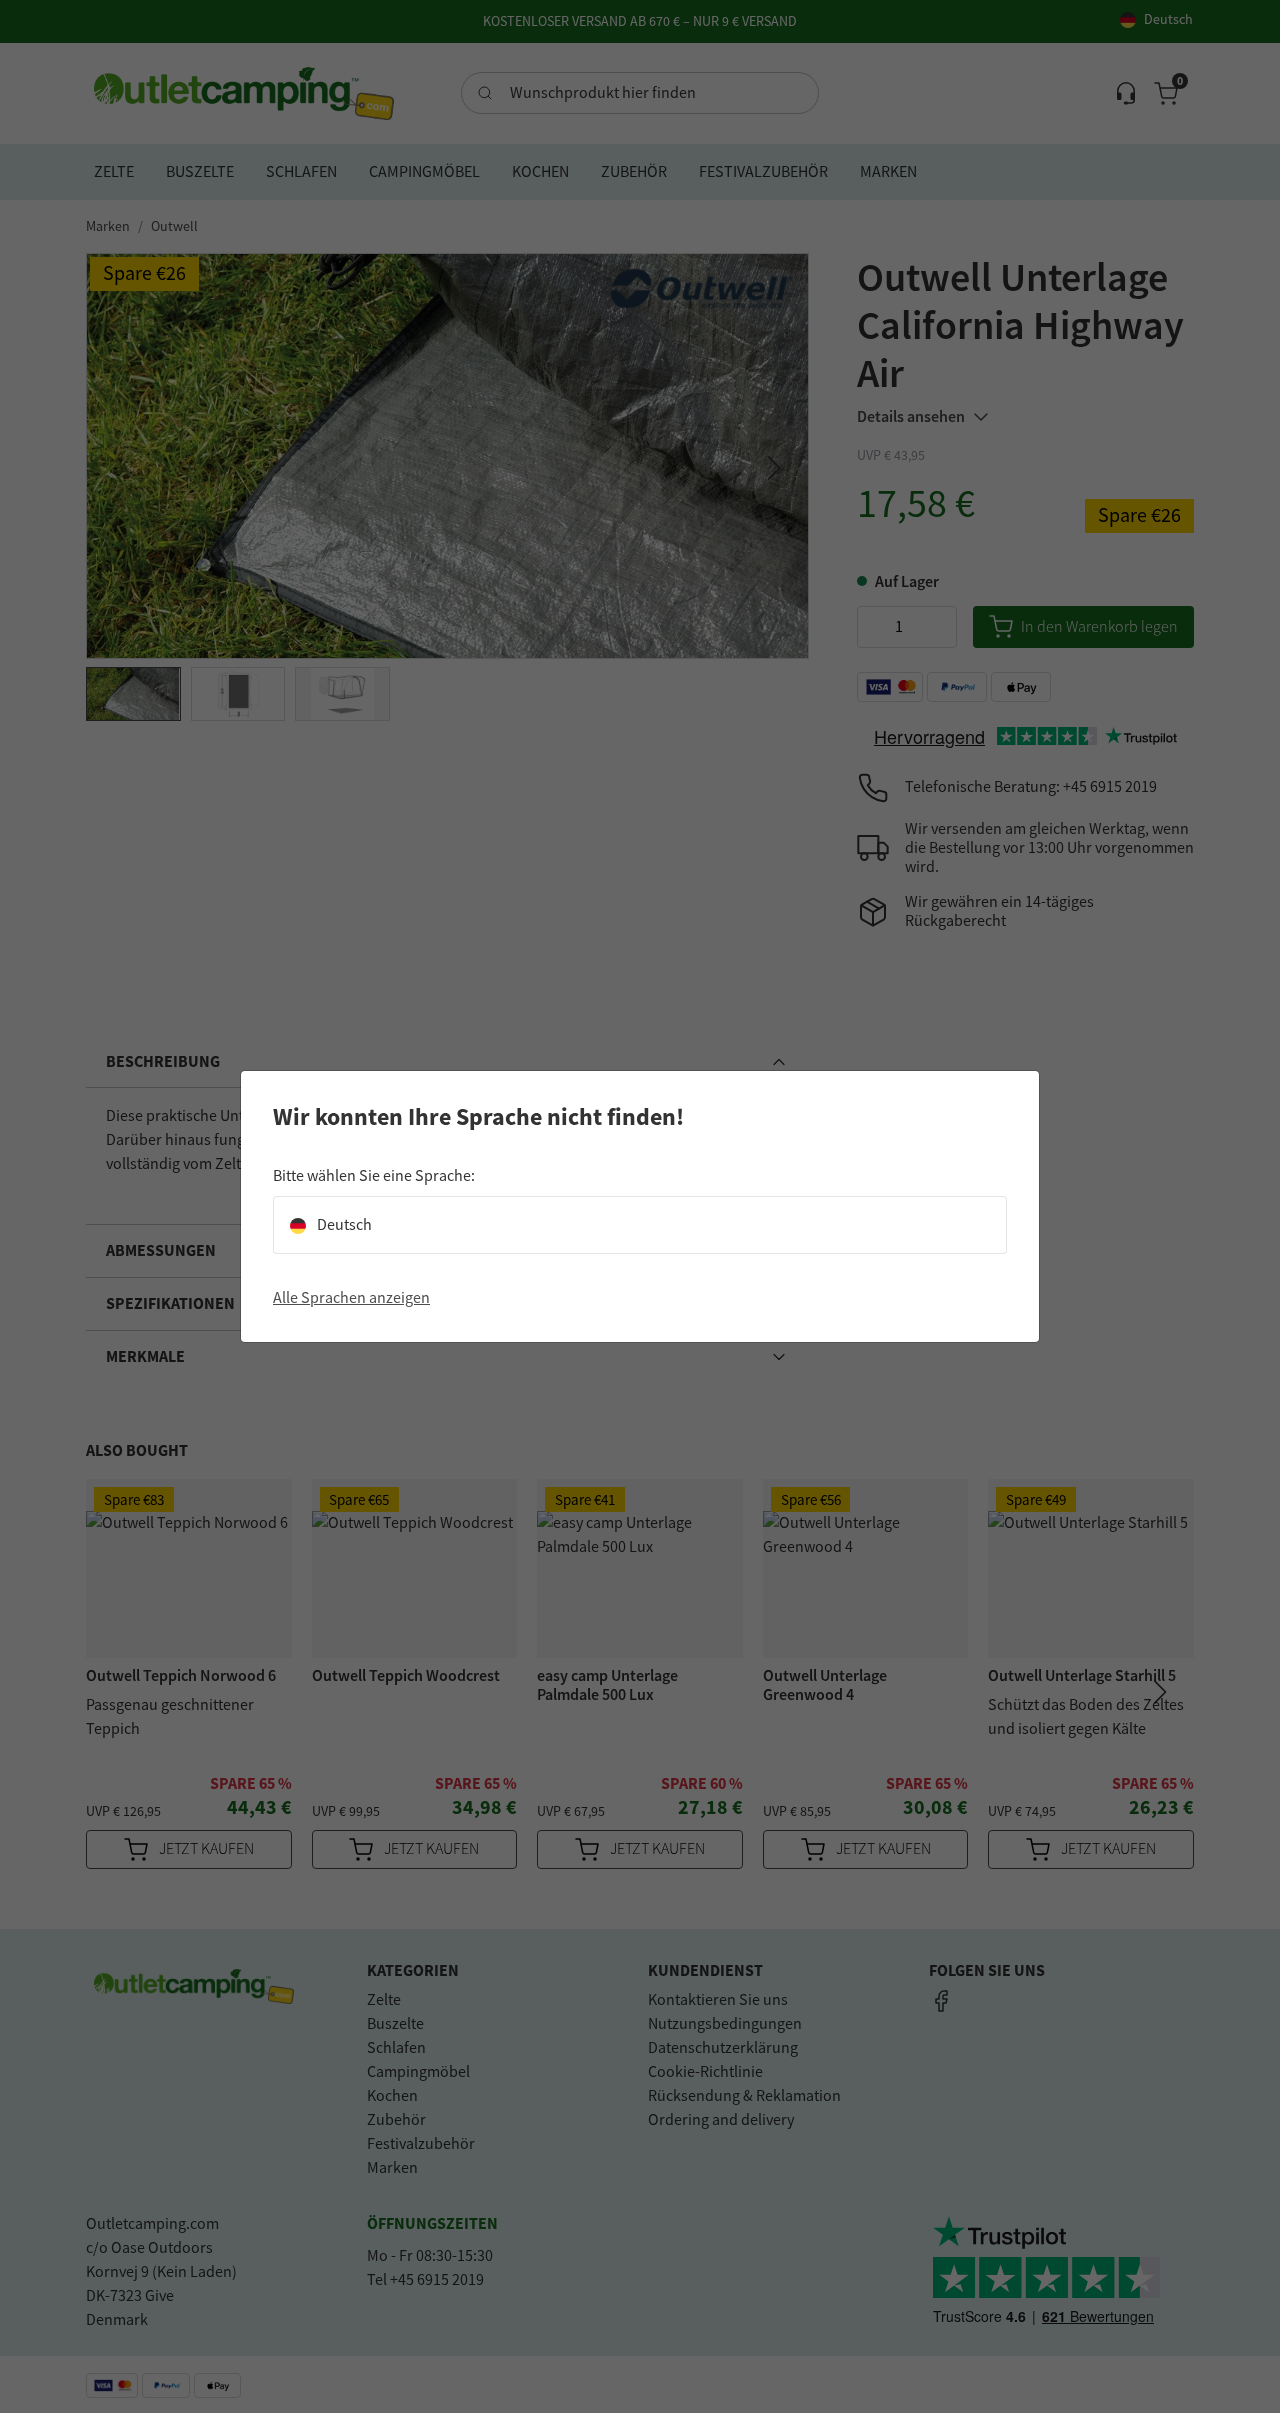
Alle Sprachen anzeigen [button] (351, 1298)
